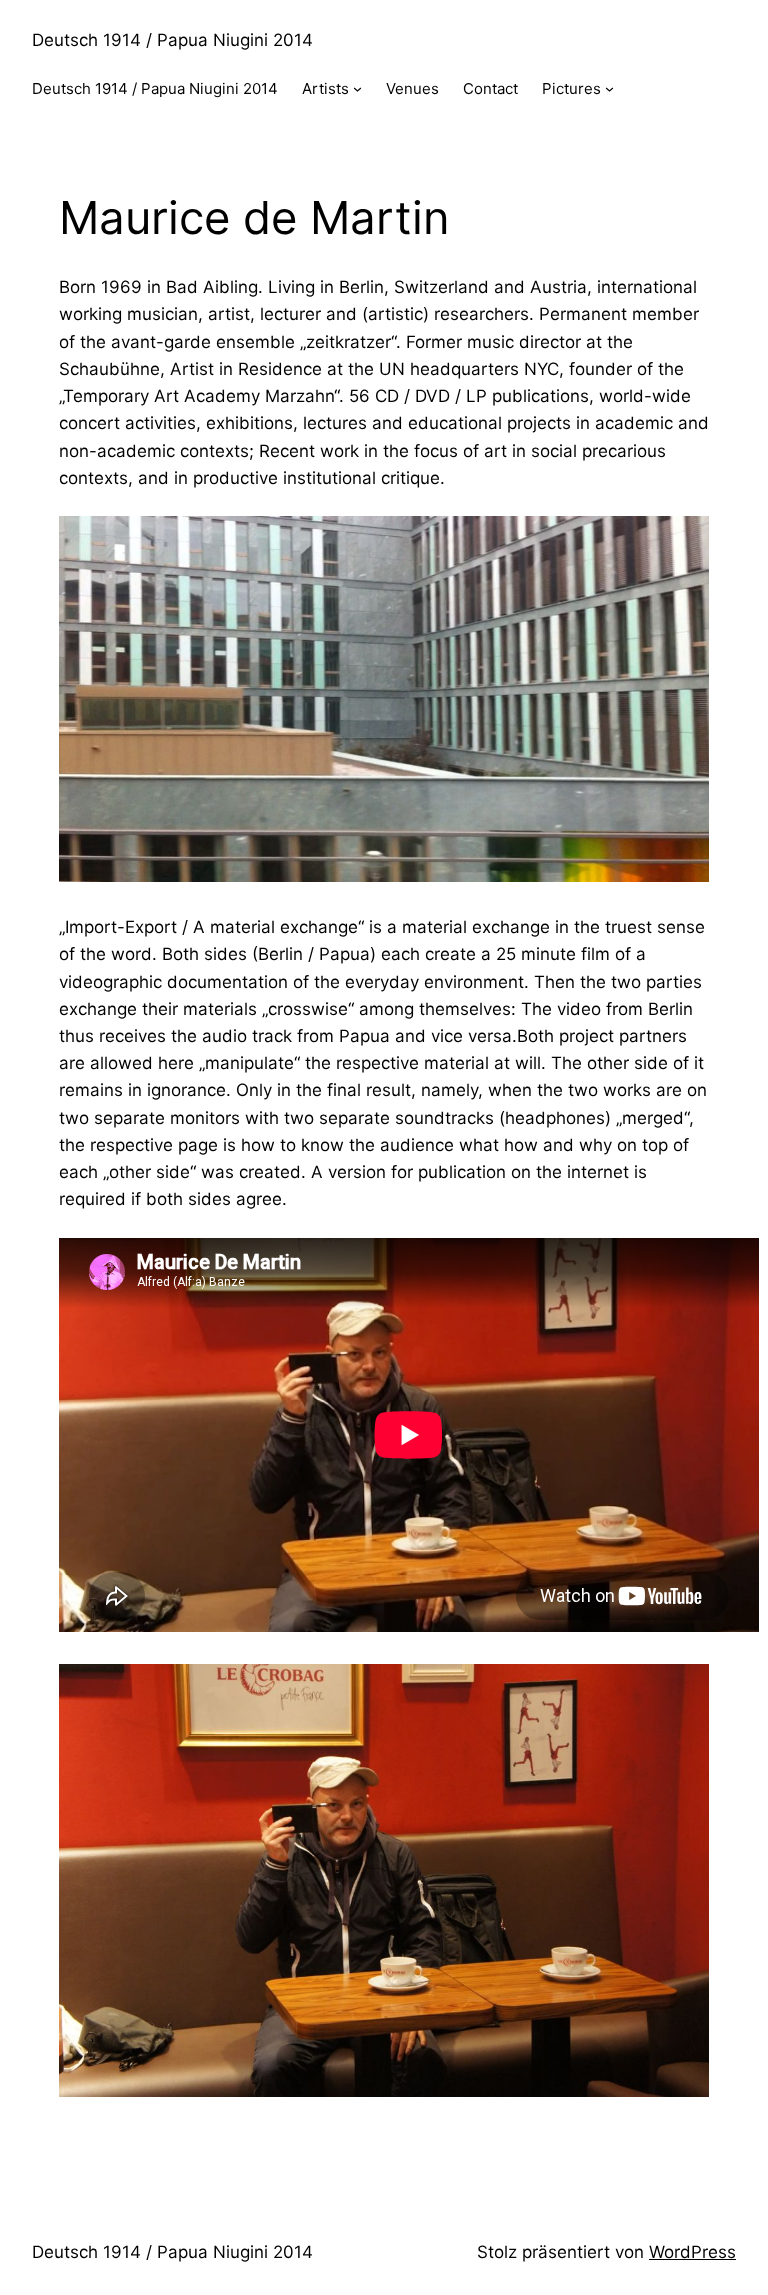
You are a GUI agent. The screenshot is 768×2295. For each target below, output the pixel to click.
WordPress (692, 2252)
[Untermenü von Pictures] (609, 88)
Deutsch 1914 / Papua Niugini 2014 (172, 40)
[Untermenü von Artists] (357, 88)
